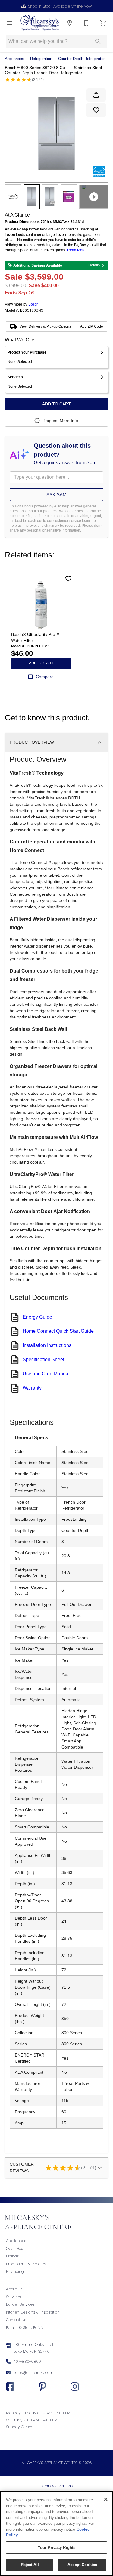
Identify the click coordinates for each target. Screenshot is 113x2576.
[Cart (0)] (103, 23)
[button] (10, 23)
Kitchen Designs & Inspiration (33, 2312)
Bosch (33, 304)
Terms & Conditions (57, 2486)
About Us (14, 2289)
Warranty (32, 1388)
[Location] (70, 23)
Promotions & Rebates (26, 2264)
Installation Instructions (47, 1345)
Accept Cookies (82, 2565)
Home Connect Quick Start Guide (58, 1331)
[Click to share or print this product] (96, 95)
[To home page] (40, 23)
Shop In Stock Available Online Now (60, 6)
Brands (13, 2256)
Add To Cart (56, 404)
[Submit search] (98, 41)
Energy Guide (37, 1317)
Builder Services (20, 2304)
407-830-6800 (27, 2361)
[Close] (106, 2499)
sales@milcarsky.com (33, 2373)
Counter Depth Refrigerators (82, 59)
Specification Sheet (43, 1359)
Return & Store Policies (26, 2328)
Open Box (14, 2249)
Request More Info (60, 421)
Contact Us (16, 2320)
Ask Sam (56, 495)
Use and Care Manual (46, 1374)
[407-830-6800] (86, 23)
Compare (45, 677)
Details (94, 265)
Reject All (30, 2565)
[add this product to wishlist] (96, 110)
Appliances (14, 59)
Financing (15, 2271)
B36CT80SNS (32, 311)
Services (14, 2297)
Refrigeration (41, 59)
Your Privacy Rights (56, 2547)
